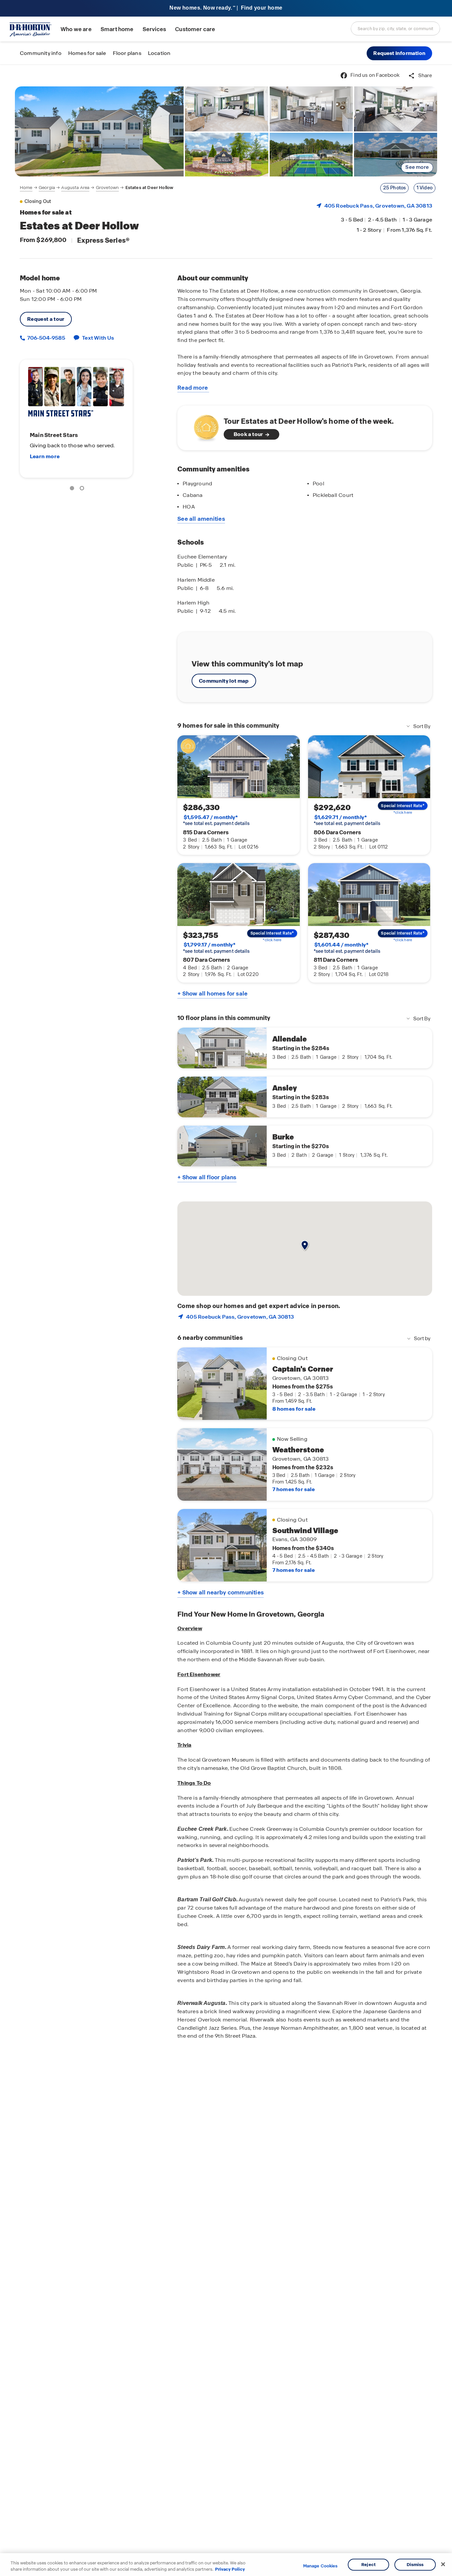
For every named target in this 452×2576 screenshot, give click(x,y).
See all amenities (201, 519)
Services (154, 29)
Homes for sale (87, 53)
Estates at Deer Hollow (150, 188)
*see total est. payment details (216, 820)
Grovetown (107, 188)
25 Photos (395, 188)
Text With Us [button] (98, 338)
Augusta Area (75, 188)
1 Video (425, 188)
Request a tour (46, 319)
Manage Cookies (320, 2566)
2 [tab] (83, 489)
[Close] (443, 2564)
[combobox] (395, 28)
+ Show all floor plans (207, 1177)
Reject (368, 2565)
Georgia (47, 188)
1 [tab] (73, 489)
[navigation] (97, 188)
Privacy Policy (230, 2569)
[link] (99, 131)
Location (159, 53)
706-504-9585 (46, 338)
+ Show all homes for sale (212, 994)
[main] (226, 1320)
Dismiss (415, 2565)
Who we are (76, 29)
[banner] (226, 8)
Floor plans (127, 53)
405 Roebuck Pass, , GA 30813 (378, 206)
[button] (399, 53)
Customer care (195, 29)
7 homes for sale (294, 1489)
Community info (41, 53)
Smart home (117, 29)
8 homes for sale (294, 1409)
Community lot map (224, 681)
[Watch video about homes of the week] (203, 426)
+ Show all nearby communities (221, 1592)
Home (26, 188)
